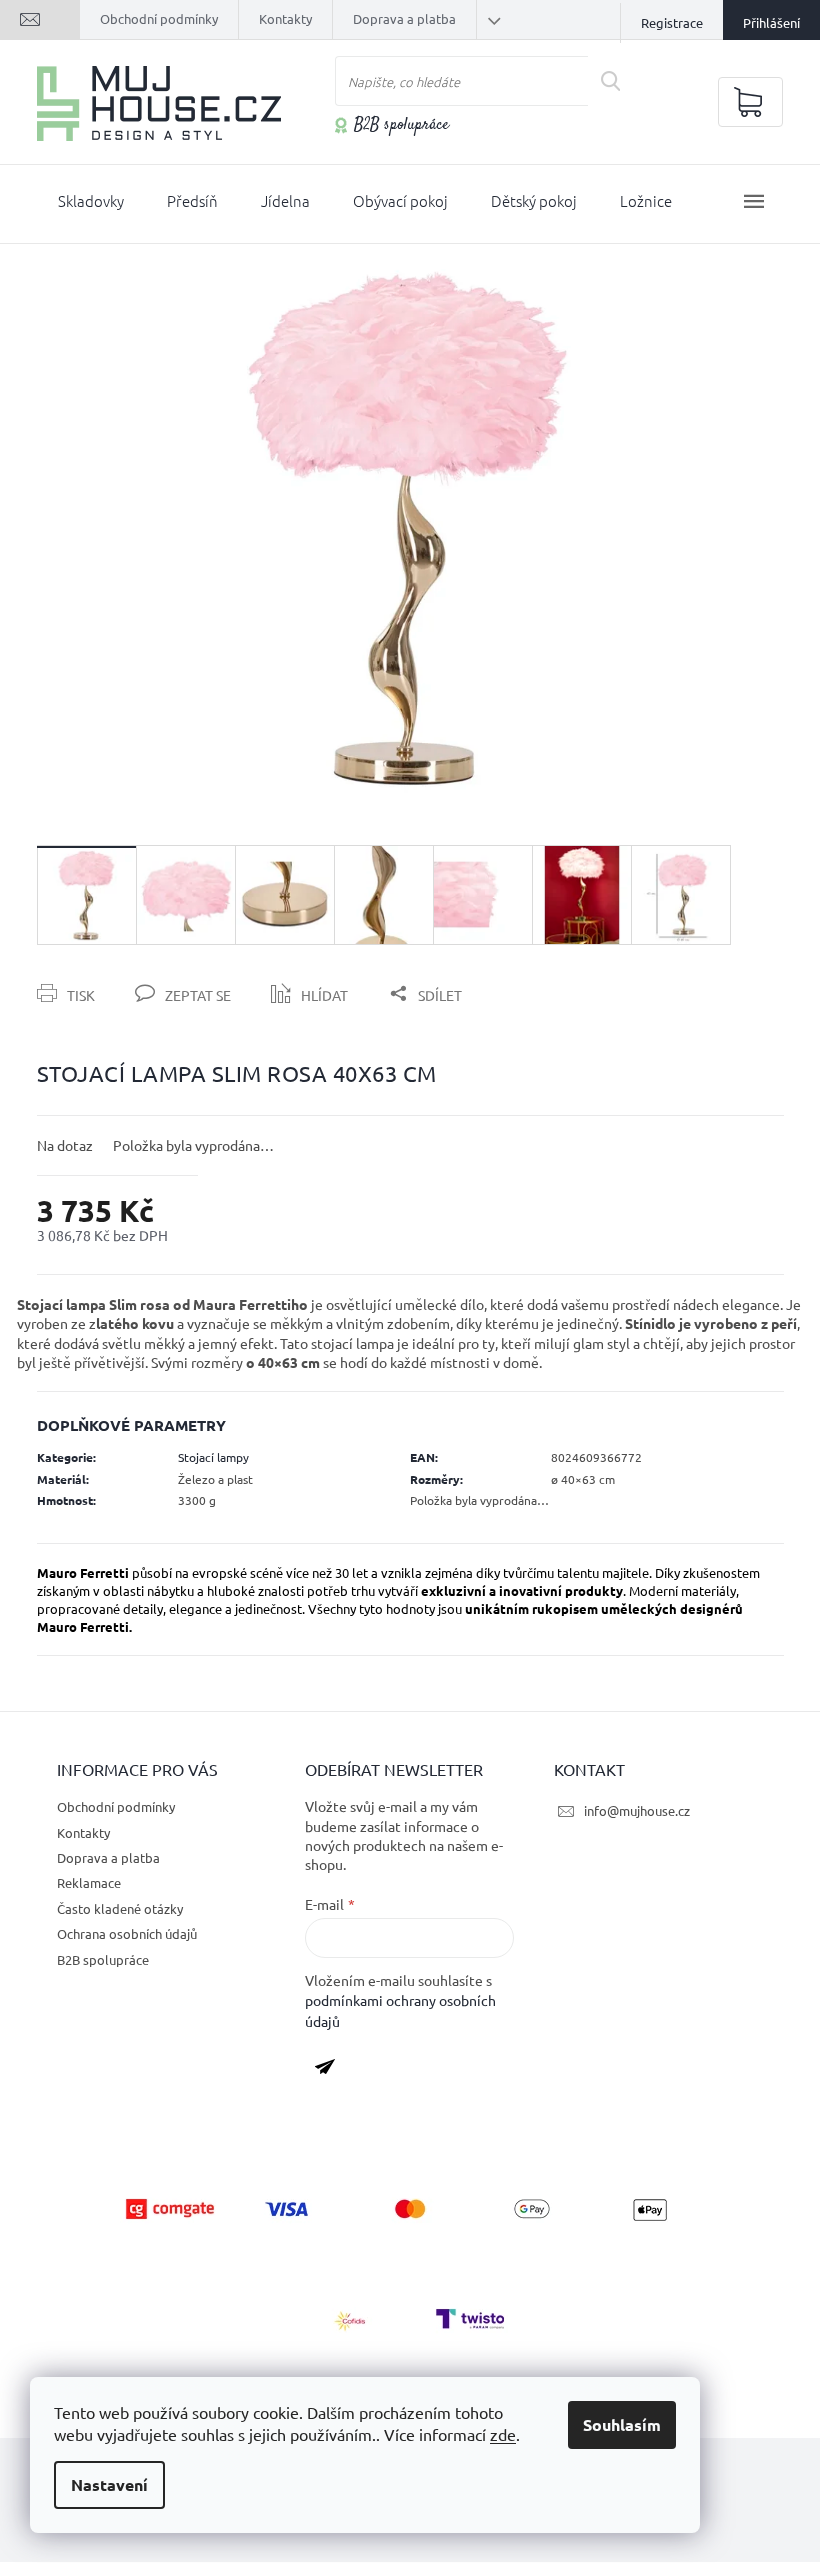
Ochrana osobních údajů (127, 1933)
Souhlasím (622, 2424)
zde (503, 2434)
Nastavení (109, 2484)
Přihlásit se (332, 2071)
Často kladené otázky (120, 1908)
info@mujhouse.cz (637, 1810)
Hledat (619, 81)
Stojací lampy (213, 1457)
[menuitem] (91, 205)
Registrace (672, 22)
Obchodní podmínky (159, 18)
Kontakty (285, 18)
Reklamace (89, 1882)
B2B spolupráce (401, 126)
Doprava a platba (404, 18)
